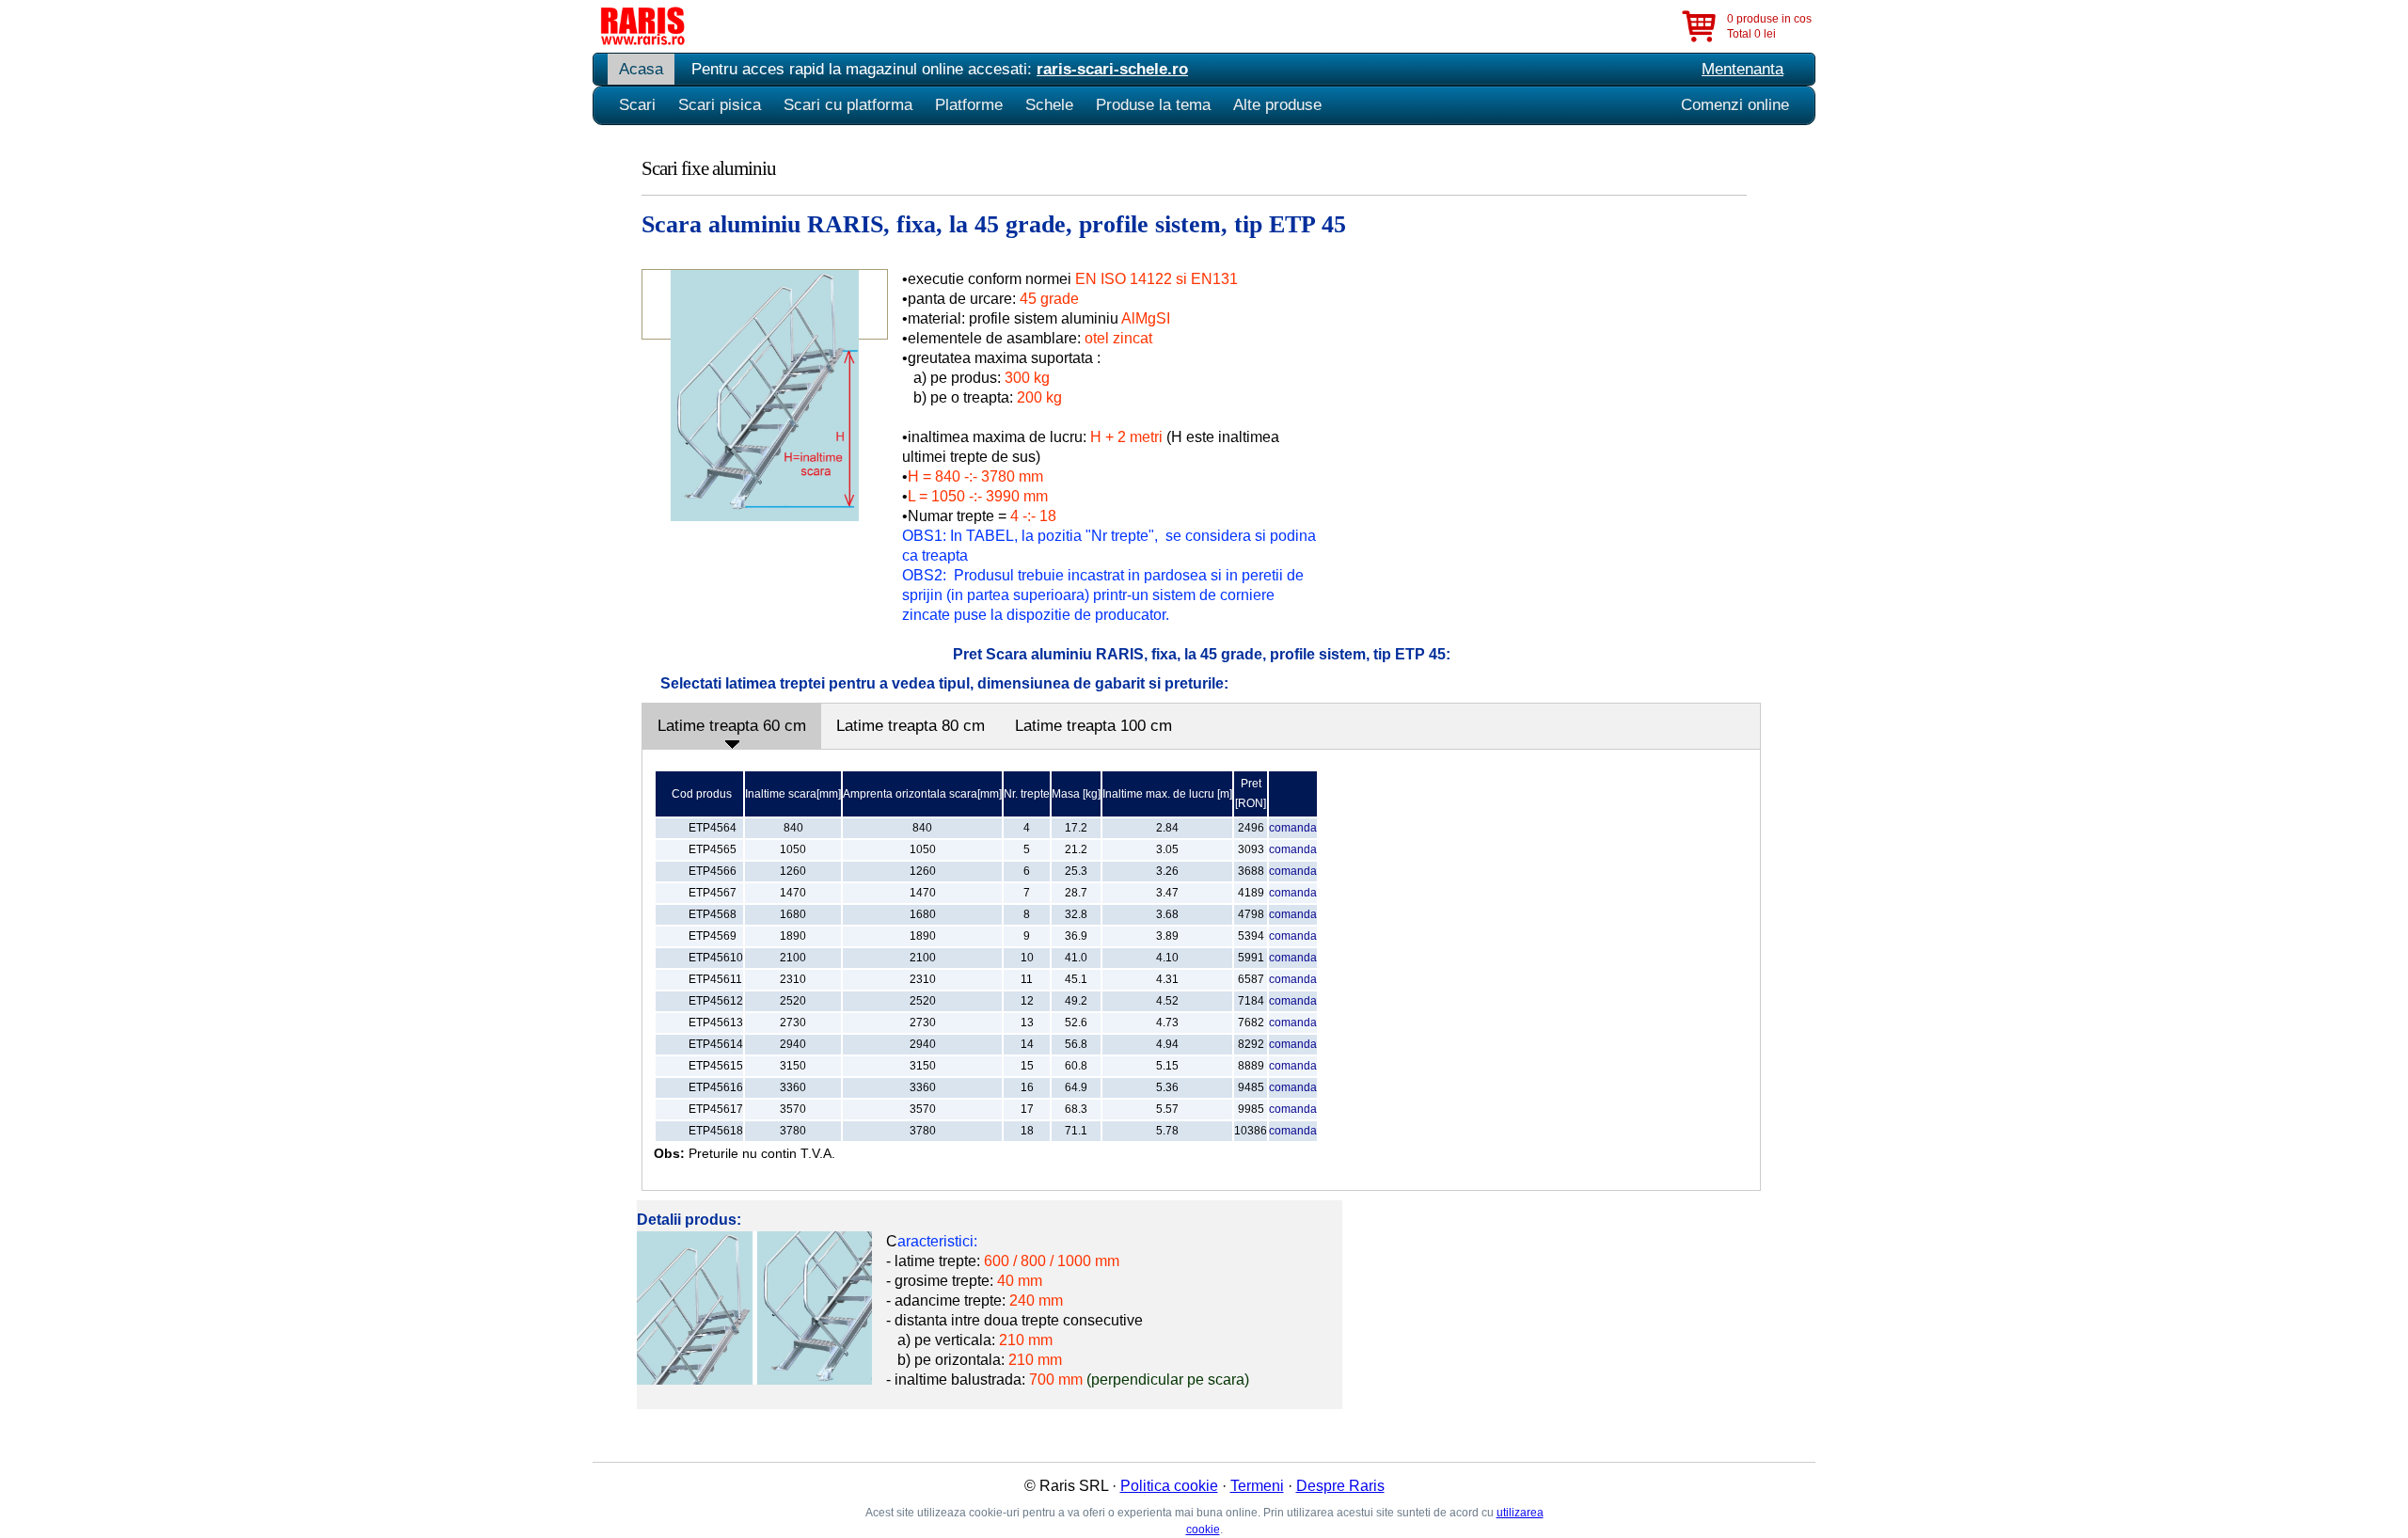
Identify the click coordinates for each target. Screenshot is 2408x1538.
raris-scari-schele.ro (1112, 69)
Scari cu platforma (848, 105)
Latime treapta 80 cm (911, 726)
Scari (637, 105)
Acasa (641, 69)
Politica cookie (1169, 1486)
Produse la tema (1153, 105)
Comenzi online (1735, 105)
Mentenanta (1743, 69)
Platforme (969, 105)
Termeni (1257, 1486)
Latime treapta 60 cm (732, 726)
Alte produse (1277, 105)
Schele (1049, 105)
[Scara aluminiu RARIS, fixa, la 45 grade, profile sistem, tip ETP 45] (765, 516)
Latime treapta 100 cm (1093, 726)
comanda (1293, 828)
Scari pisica (720, 105)
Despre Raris (1340, 1486)
